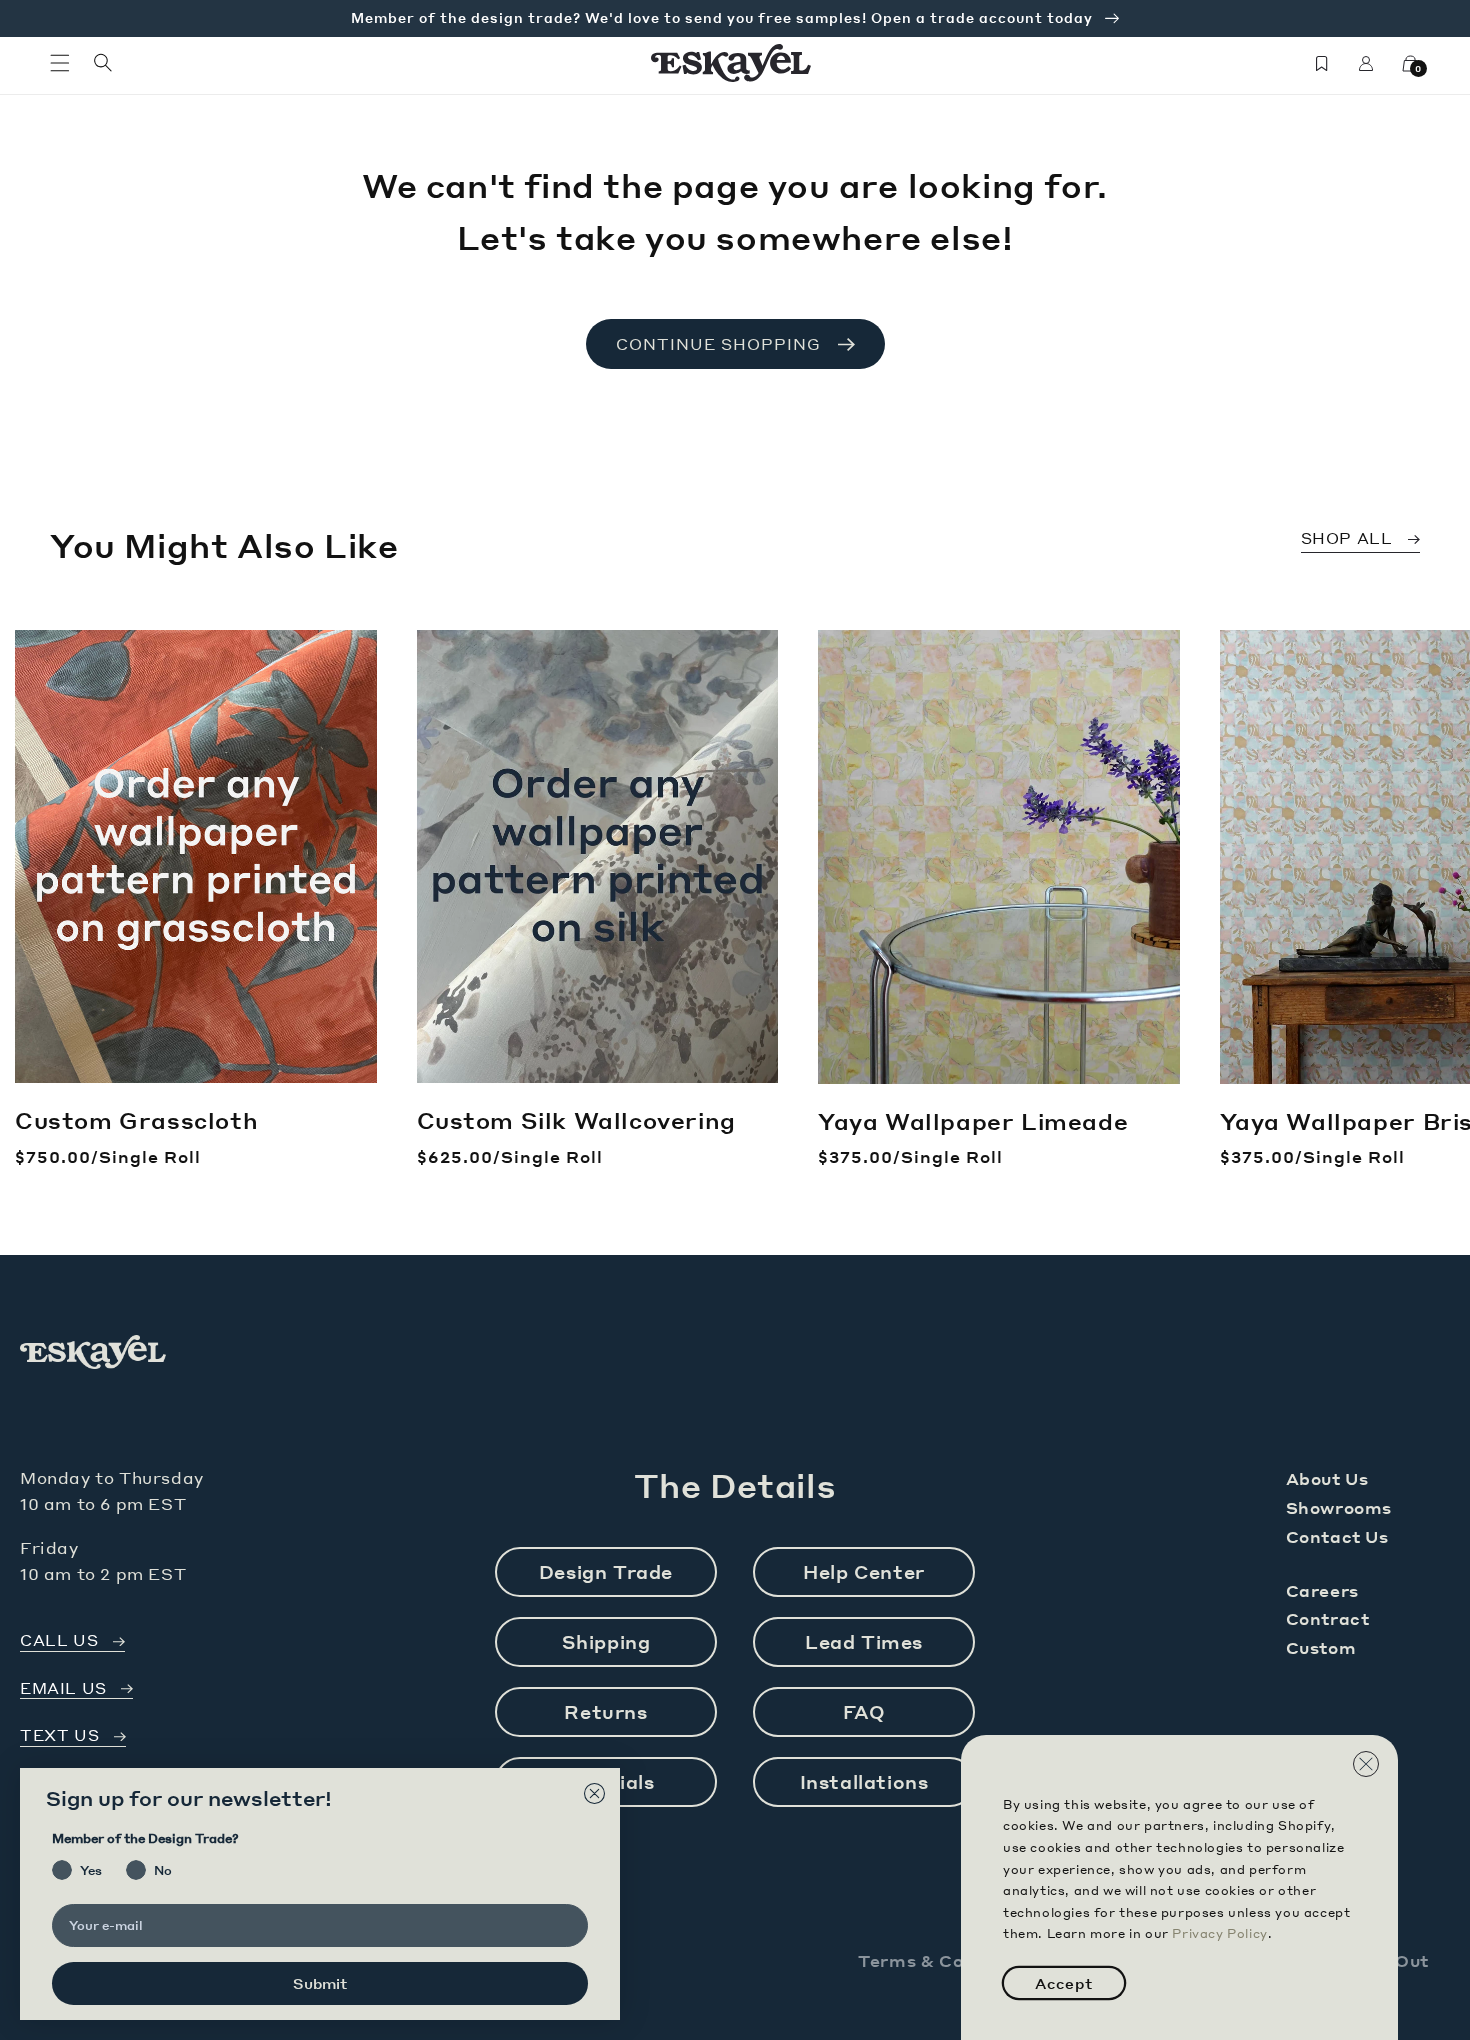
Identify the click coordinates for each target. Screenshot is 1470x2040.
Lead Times (864, 1641)
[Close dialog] (594, 1793)
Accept (1064, 1983)
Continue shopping (718, 344)
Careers (1322, 1590)
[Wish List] (1322, 63)
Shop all (1347, 538)
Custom (1321, 1647)
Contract (1328, 1618)
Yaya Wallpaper (973, 1121)
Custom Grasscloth (136, 1120)
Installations (864, 1781)
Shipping (606, 1641)
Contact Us (1337, 1536)
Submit (320, 1983)
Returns (605, 1711)
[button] (60, 63)
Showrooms (1339, 1507)
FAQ (864, 1711)
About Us (1327, 1478)
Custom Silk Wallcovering (576, 1120)
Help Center (864, 1571)
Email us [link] (63, 1688)
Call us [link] (59, 1640)
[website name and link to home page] (731, 63)
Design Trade (606, 1571)
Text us (59, 1735)
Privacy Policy (1219, 1933)
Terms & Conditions (949, 1960)
